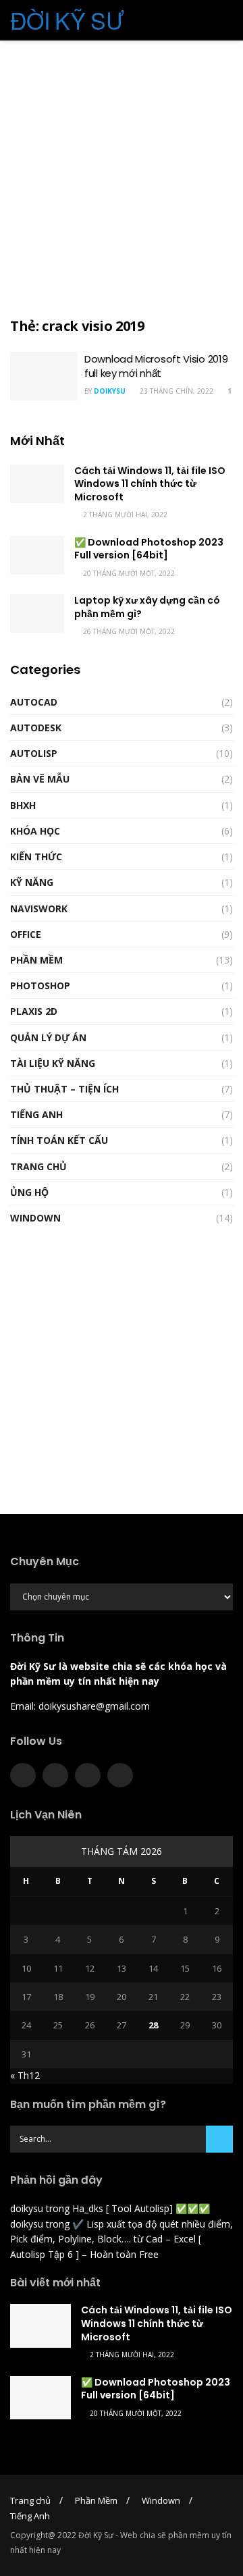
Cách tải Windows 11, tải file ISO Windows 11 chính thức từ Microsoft (150, 484)
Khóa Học (35, 831)
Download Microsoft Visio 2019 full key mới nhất (156, 366)
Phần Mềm (36, 960)
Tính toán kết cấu (59, 1140)
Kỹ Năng (32, 882)
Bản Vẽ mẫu (40, 779)
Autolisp (34, 753)
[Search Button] (219, 2139)
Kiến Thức (36, 857)
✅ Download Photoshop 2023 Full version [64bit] (149, 549)
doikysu (110, 391)
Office (26, 934)
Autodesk (36, 728)
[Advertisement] (122, 176)
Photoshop (40, 985)
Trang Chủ (38, 1166)
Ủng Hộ (29, 1192)
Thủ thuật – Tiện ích (64, 1089)
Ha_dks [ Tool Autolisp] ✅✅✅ (141, 2208)
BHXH (23, 805)
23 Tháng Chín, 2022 (175, 391)
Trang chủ (30, 2500)
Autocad (34, 702)
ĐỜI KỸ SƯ (67, 20)
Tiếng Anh (36, 1114)
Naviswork (39, 909)
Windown (35, 1218)
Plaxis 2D (34, 1011)
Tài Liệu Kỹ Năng (53, 1063)
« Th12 (25, 2075)
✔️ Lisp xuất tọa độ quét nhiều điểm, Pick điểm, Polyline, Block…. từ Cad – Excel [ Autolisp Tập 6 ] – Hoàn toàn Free (122, 2239)
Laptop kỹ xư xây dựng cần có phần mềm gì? (147, 607)
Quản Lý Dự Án (48, 1037)
